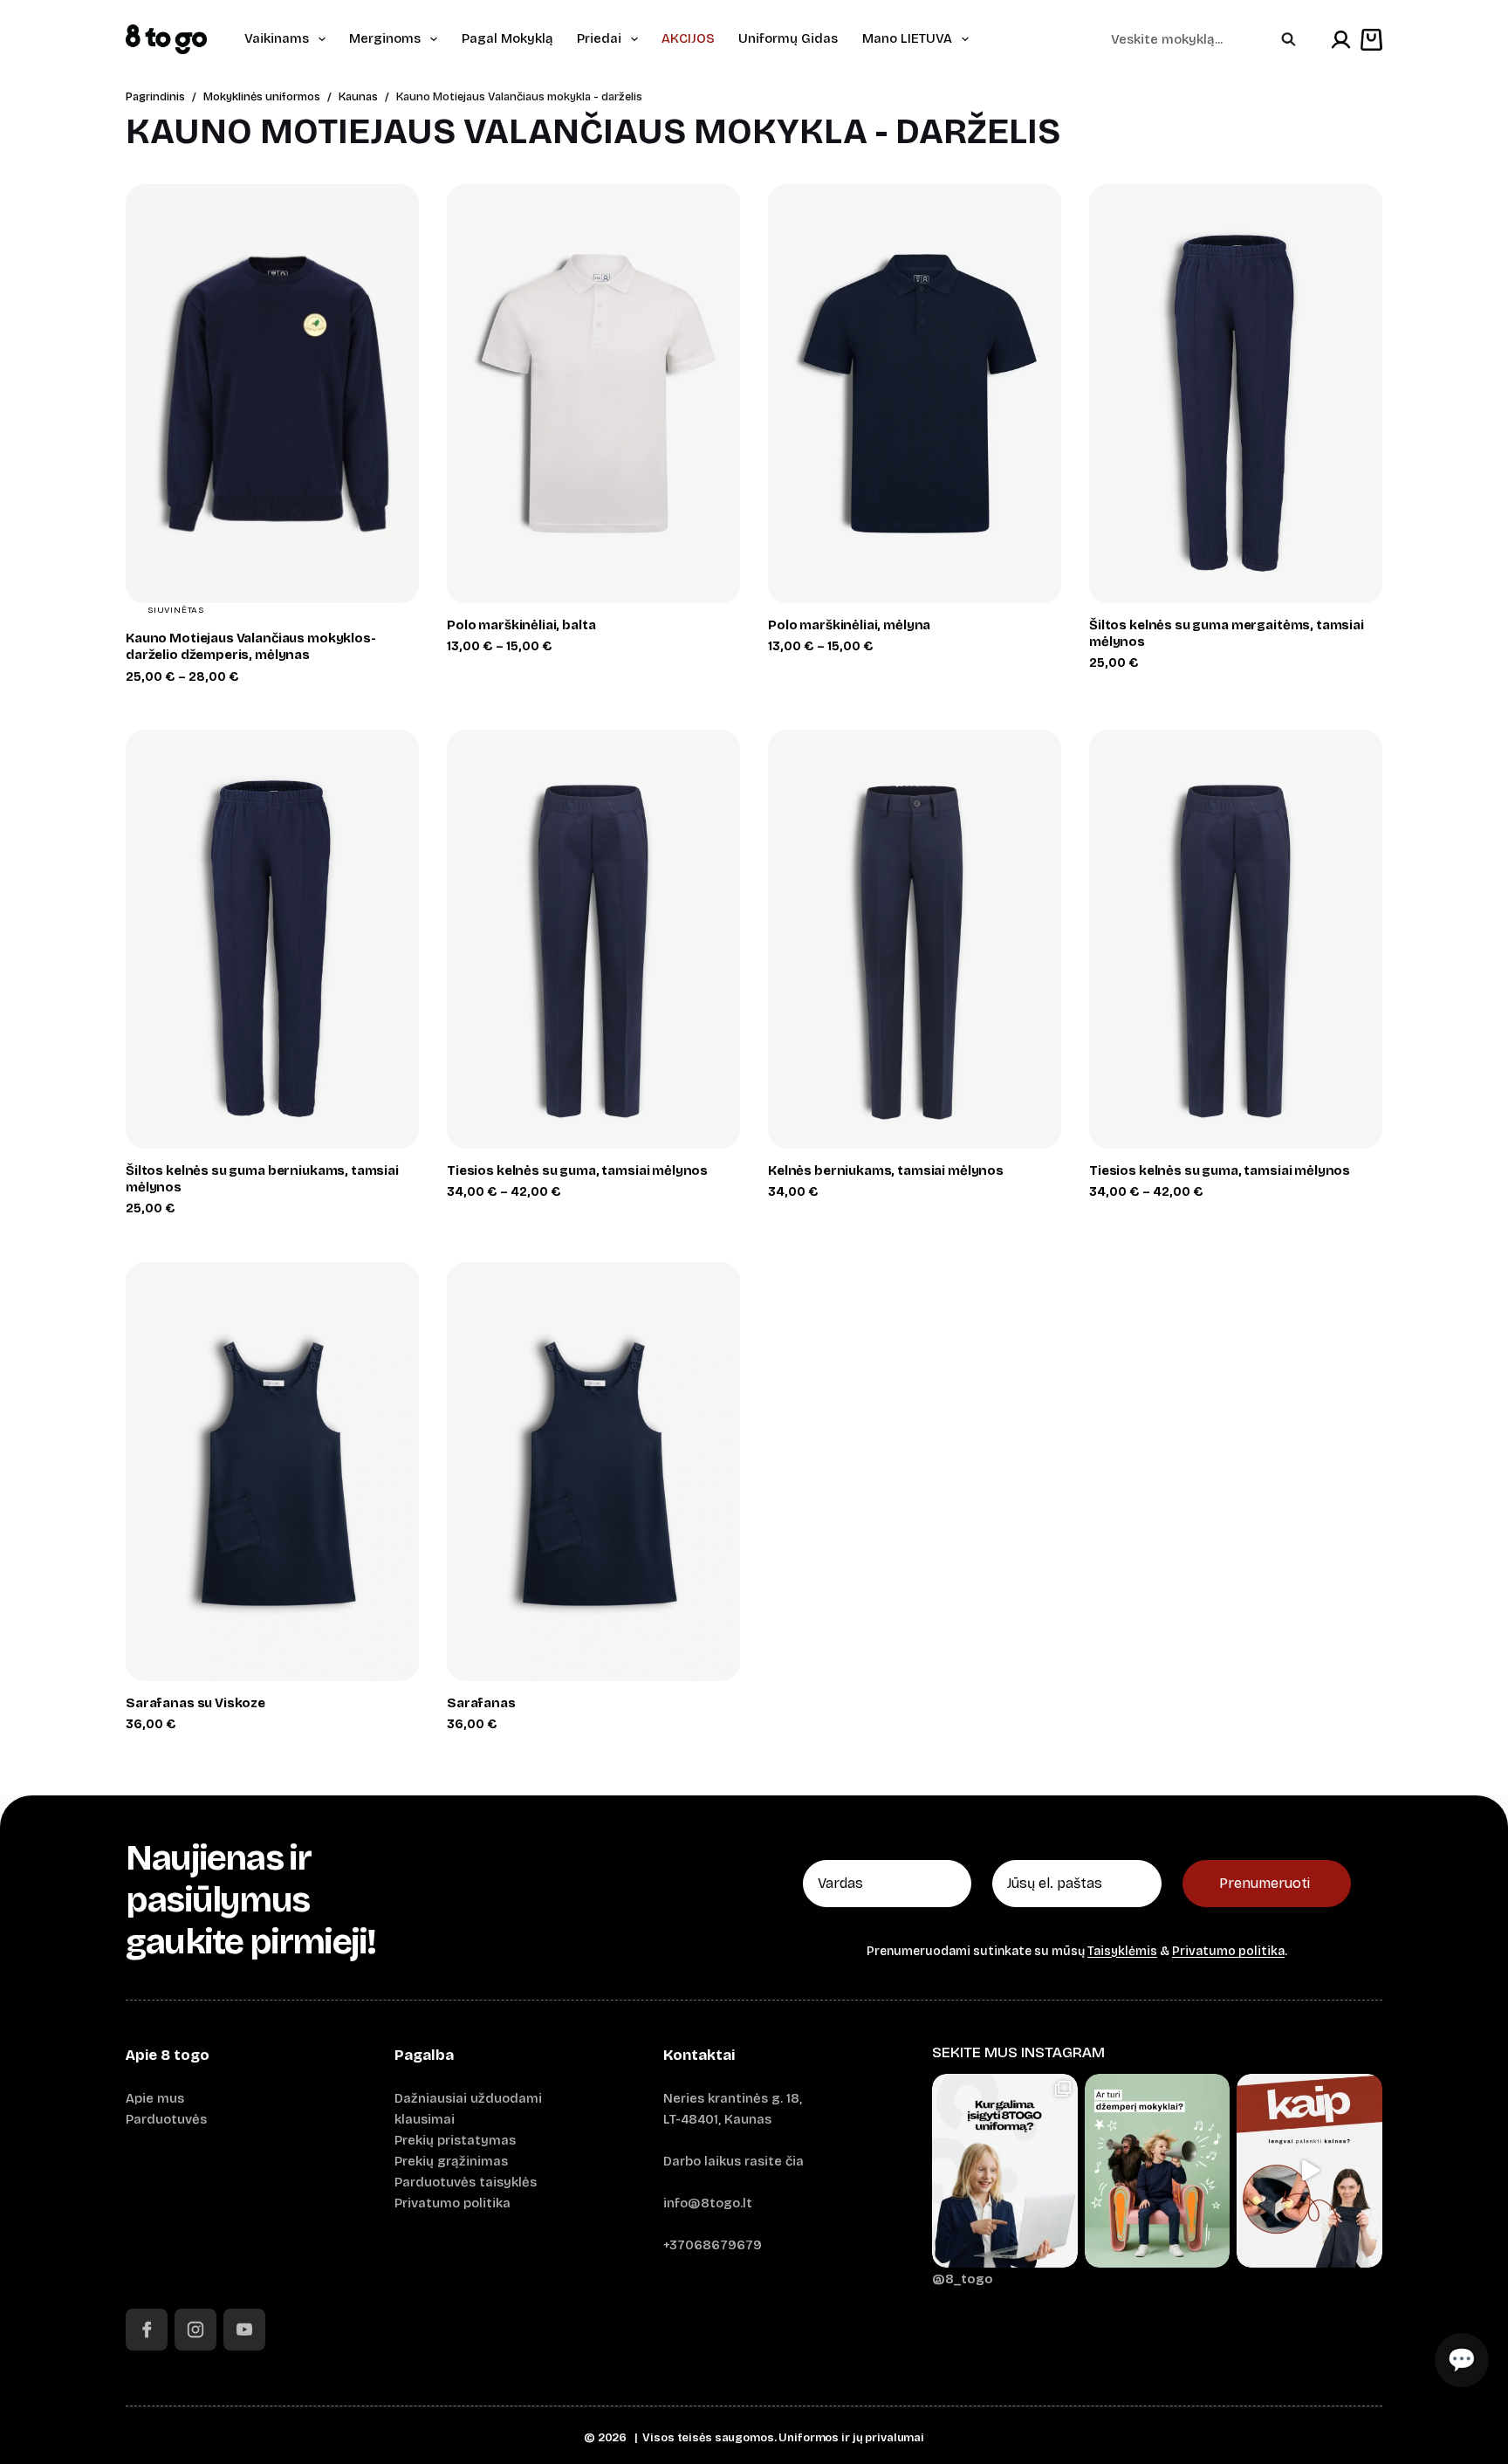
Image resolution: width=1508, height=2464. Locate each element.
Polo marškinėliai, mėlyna (849, 625)
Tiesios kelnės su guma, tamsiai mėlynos (577, 1170)
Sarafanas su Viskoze (195, 1703)
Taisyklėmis (1122, 1951)
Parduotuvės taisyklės (466, 2182)
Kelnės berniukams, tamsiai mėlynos (886, 1170)
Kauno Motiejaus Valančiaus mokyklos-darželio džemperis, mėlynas (251, 646)
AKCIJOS (688, 38)
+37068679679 (713, 2245)
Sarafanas (481, 1703)
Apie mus (155, 2098)
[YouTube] (244, 2330)
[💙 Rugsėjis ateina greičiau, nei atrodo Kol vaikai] (1158, 2171)
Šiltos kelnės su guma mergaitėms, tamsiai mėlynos (1227, 633)
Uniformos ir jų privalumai (851, 2438)
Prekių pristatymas (455, 2140)
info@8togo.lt (708, 2203)
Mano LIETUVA (907, 38)
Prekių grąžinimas (451, 2161)
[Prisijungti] (1341, 40)
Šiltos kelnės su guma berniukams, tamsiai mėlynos (262, 1179)
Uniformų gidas (788, 38)
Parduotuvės (166, 2119)
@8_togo (963, 2279)
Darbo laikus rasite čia (733, 2161)
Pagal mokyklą (507, 38)
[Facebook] (147, 2330)
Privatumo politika (1228, 1951)
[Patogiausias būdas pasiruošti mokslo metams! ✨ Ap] (1005, 2171)
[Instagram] (195, 2330)
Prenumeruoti (1265, 1883)
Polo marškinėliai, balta (521, 625)
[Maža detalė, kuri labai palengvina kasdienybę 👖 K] (1309, 2171)
